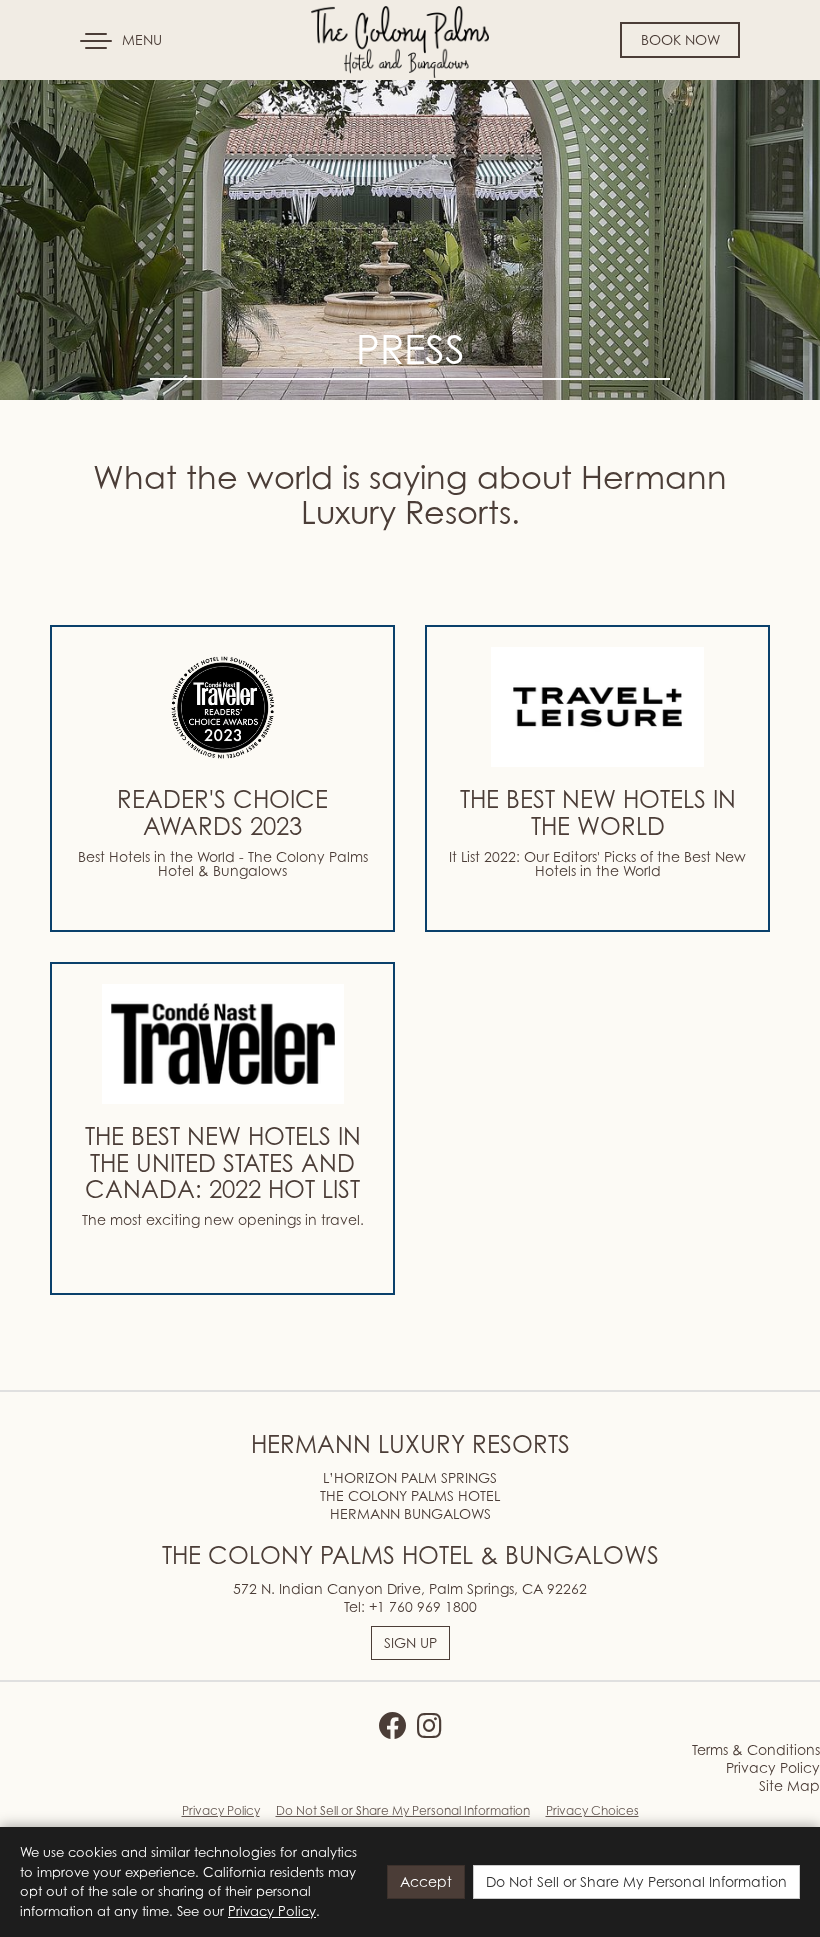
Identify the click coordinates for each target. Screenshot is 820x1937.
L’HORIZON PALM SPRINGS (410, 1477)
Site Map (789, 1785)
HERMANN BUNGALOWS (410, 1513)
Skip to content (74, 92)
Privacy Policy (773, 1767)
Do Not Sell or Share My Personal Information (403, 1810)
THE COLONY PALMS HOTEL (410, 1495)
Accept (426, 1881)
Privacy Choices (592, 1810)
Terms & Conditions (756, 1749)
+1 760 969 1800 (423, 1606)
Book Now (680, 39)
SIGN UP (410, 1642)
